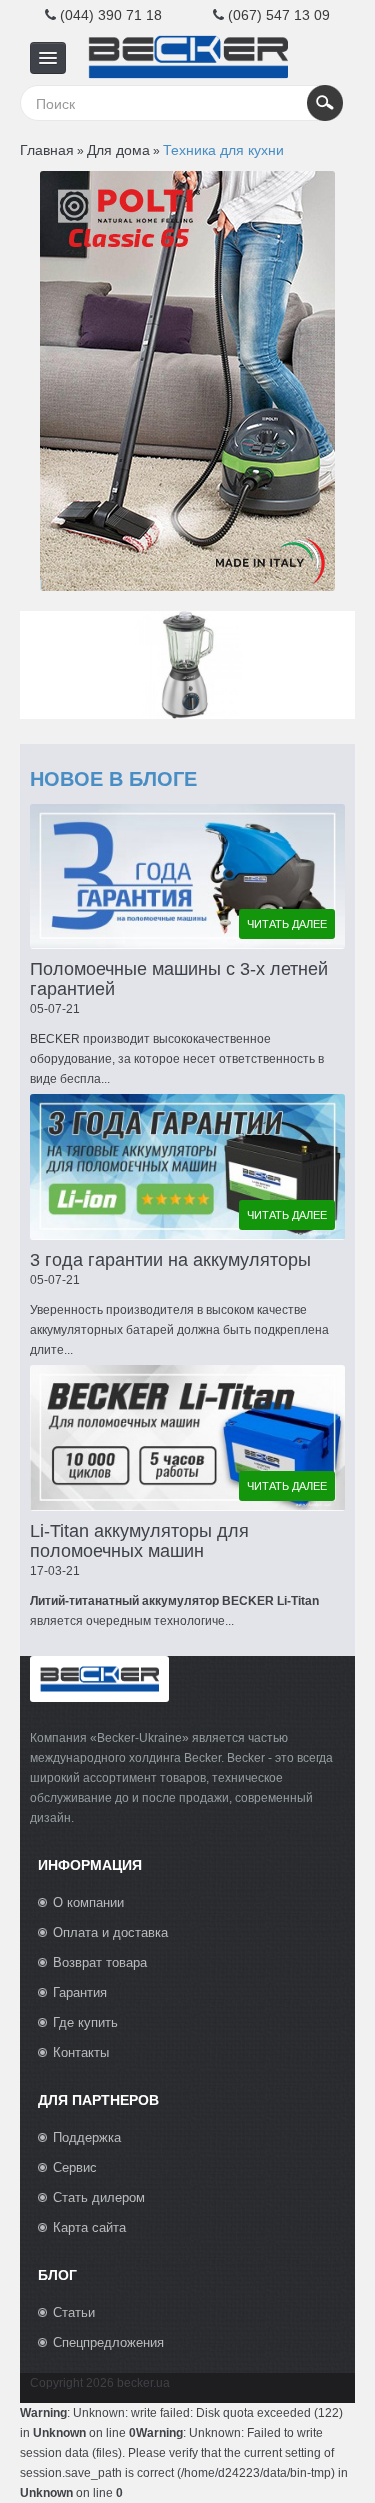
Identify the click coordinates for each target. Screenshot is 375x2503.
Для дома (118, 150)
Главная (47, 150)
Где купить (85, 2022)
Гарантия (80, 1992)
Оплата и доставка (110, 1932)
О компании (88, 1902)
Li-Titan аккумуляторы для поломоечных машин (139, 1541)
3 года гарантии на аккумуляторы (170, 1260)
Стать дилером (99, 2197)
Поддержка (87, 2137)
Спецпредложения (108, 2342)
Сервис (75, 2167)
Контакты (81, 2052)
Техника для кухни (223, 150)
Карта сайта (89, 2227)
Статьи (74, 2312)
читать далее (287, 924)
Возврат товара (100, 1962)
